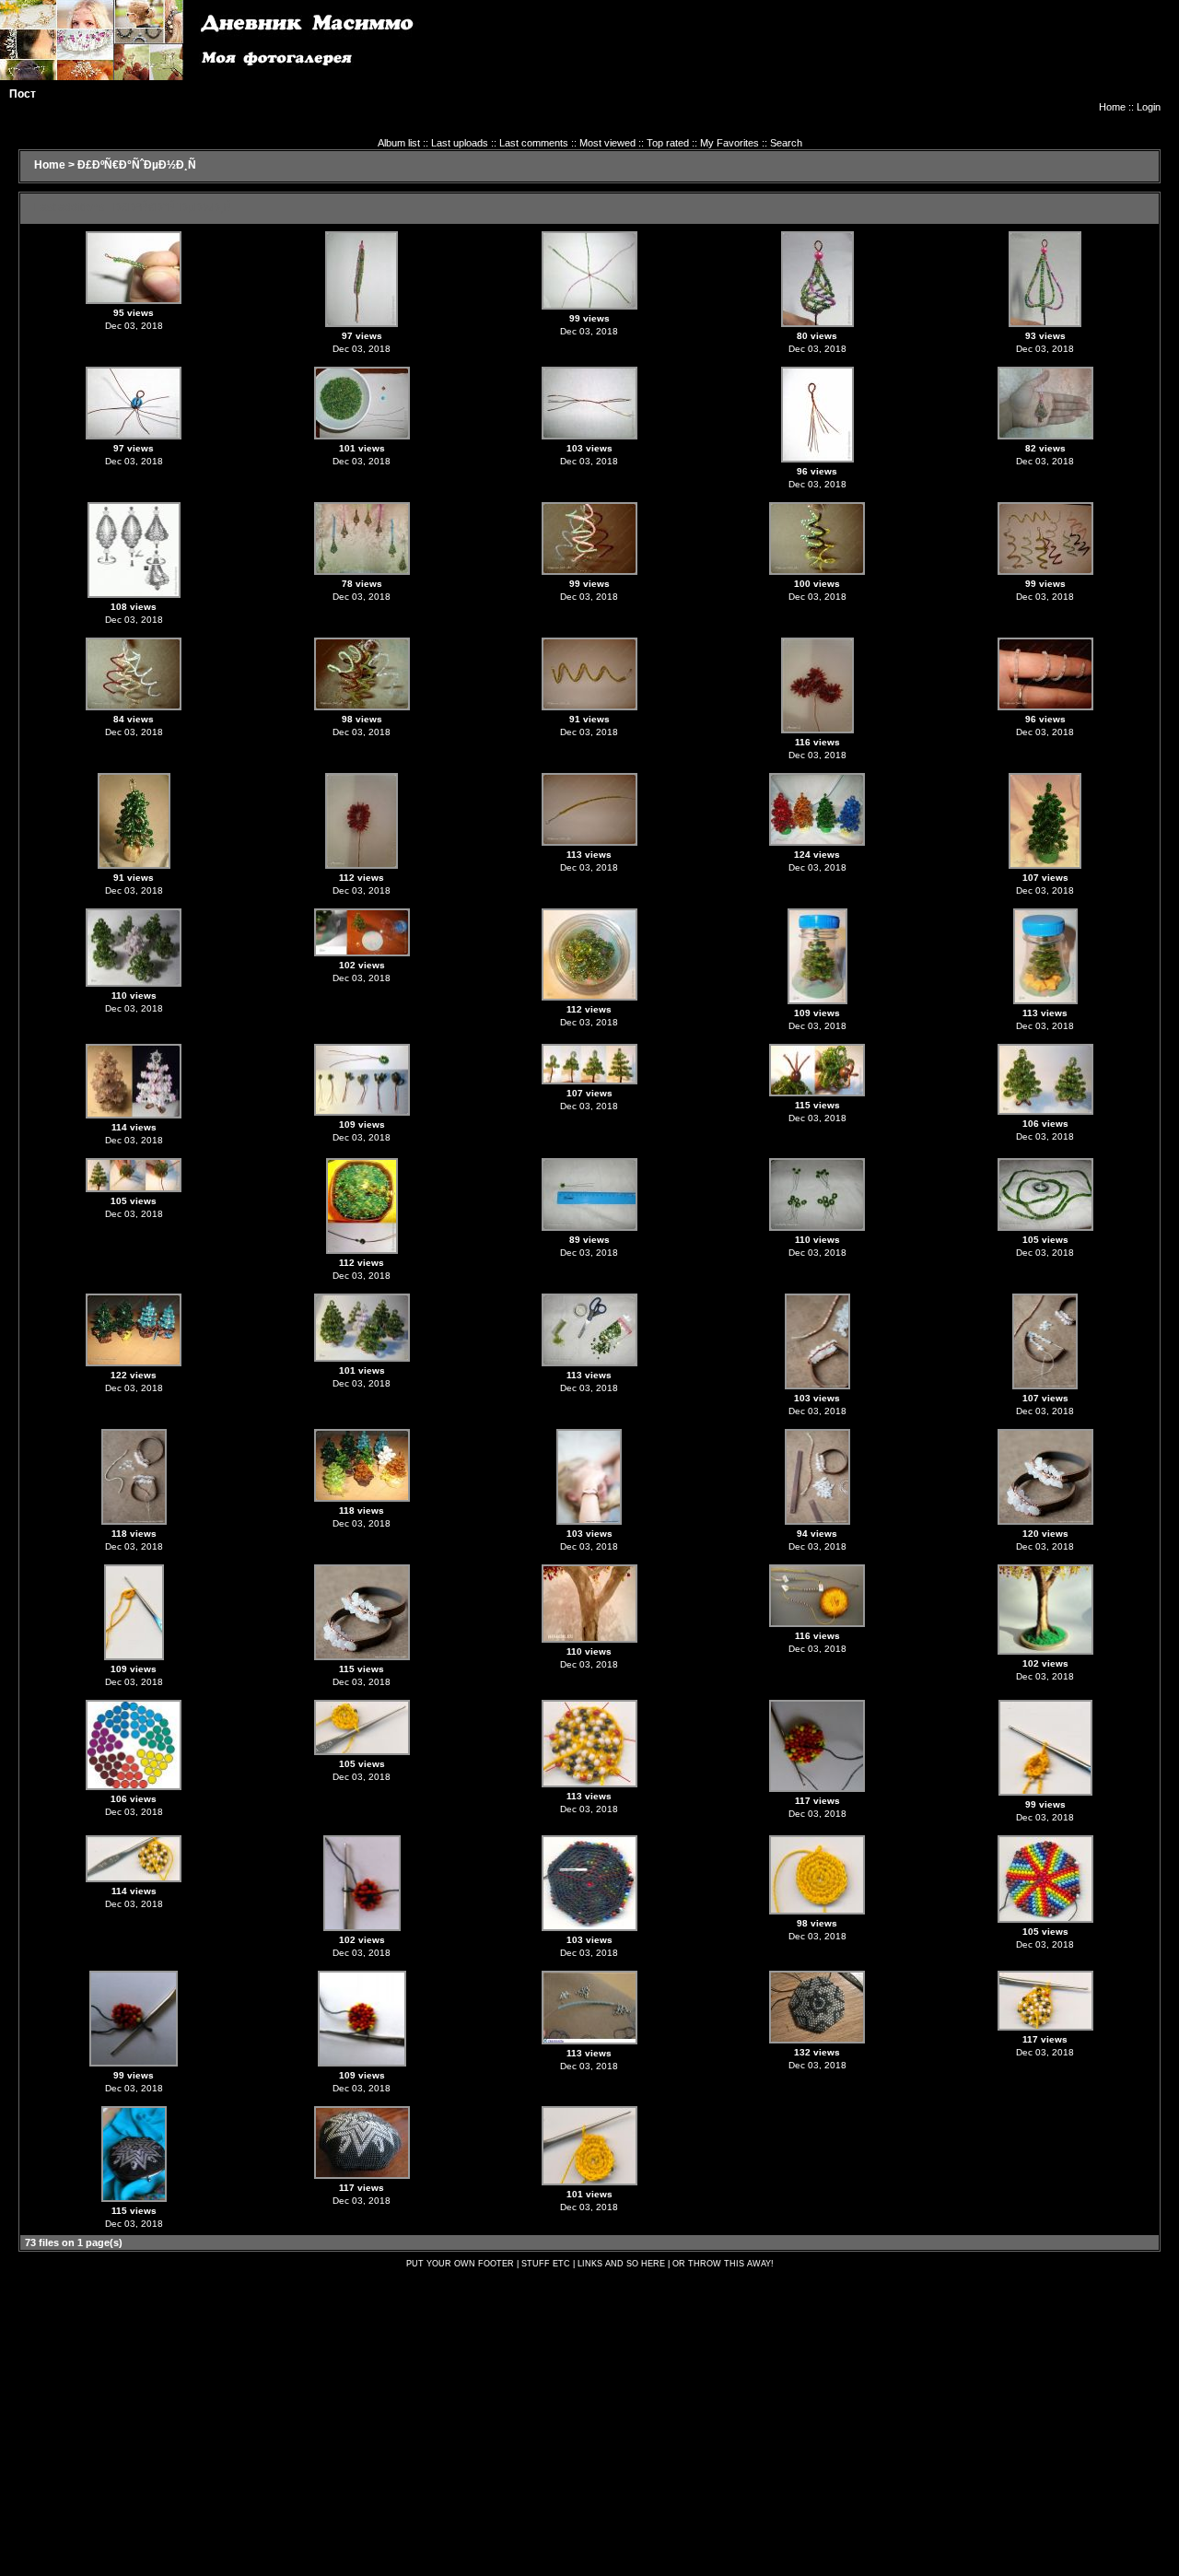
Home (1112, 107)
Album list (399, 143)
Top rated (668, 143)
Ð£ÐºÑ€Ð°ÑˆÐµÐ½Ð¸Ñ (137, 165)
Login (1149, 107)
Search (786, 143)
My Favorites (730, 143)
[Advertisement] (825, 60)
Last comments (534, 143)
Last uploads (460, 143)
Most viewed (607, 143)
